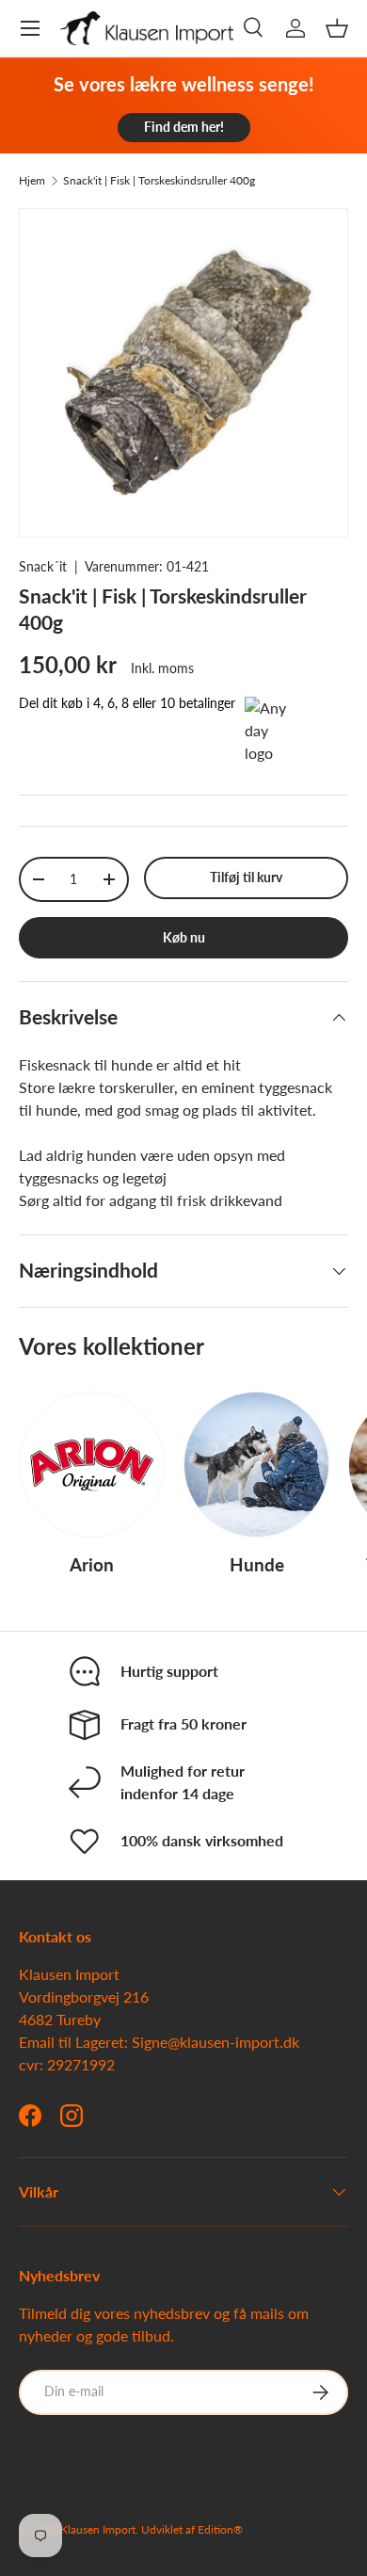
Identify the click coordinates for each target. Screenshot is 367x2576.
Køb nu (184, 937)
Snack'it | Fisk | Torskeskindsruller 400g (159, 181)
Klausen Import (98, 2529)
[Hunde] (256, 1465)
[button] (337, 28)
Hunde (257, 1564)
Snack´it (43, 566)
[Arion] (92, 1465)
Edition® (220, 2529)
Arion (92, 1564)
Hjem (32, 181)
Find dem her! (184, 127)
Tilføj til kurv (246, 877)
